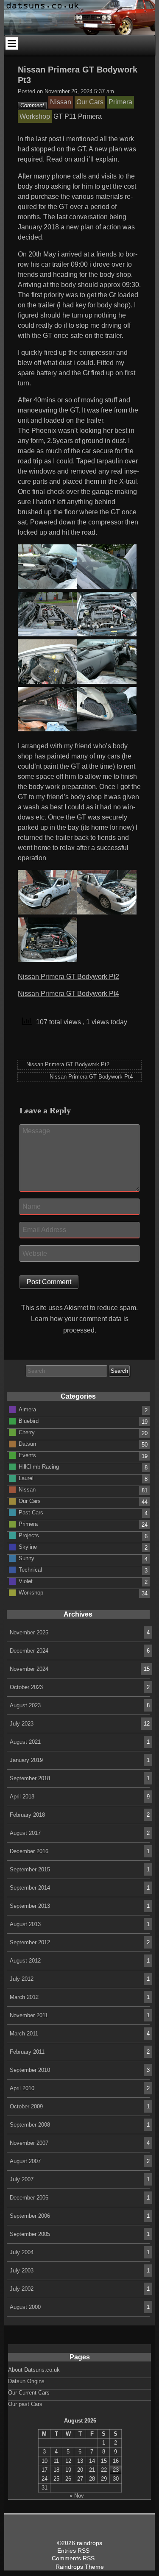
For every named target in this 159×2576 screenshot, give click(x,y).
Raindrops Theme (80, 2567)
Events (27, 1455)
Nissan (27, 1489)
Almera (27, 1409)
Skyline (28, 1546)
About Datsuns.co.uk (34, 2370)
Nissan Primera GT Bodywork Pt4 (68, 994)
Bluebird (29, 1420)
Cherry (27, 1432)
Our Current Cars (29, 2393)
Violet (26, 1581)
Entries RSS (73, 2551)
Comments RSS (73, 2558)
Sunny (26, 1558)
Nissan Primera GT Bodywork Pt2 (68, 977)
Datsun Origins (26, 2381)
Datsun (27, 1443)
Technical (30, 1569)
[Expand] (12, 43)
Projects (29, 1535)
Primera (28, 1524)
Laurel (26, 1478)
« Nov (77, 2496)
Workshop (31, 1592)
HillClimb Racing (39, 1466)
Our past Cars (25, 2404)
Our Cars (30, 1501)
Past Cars (31, 1512)
